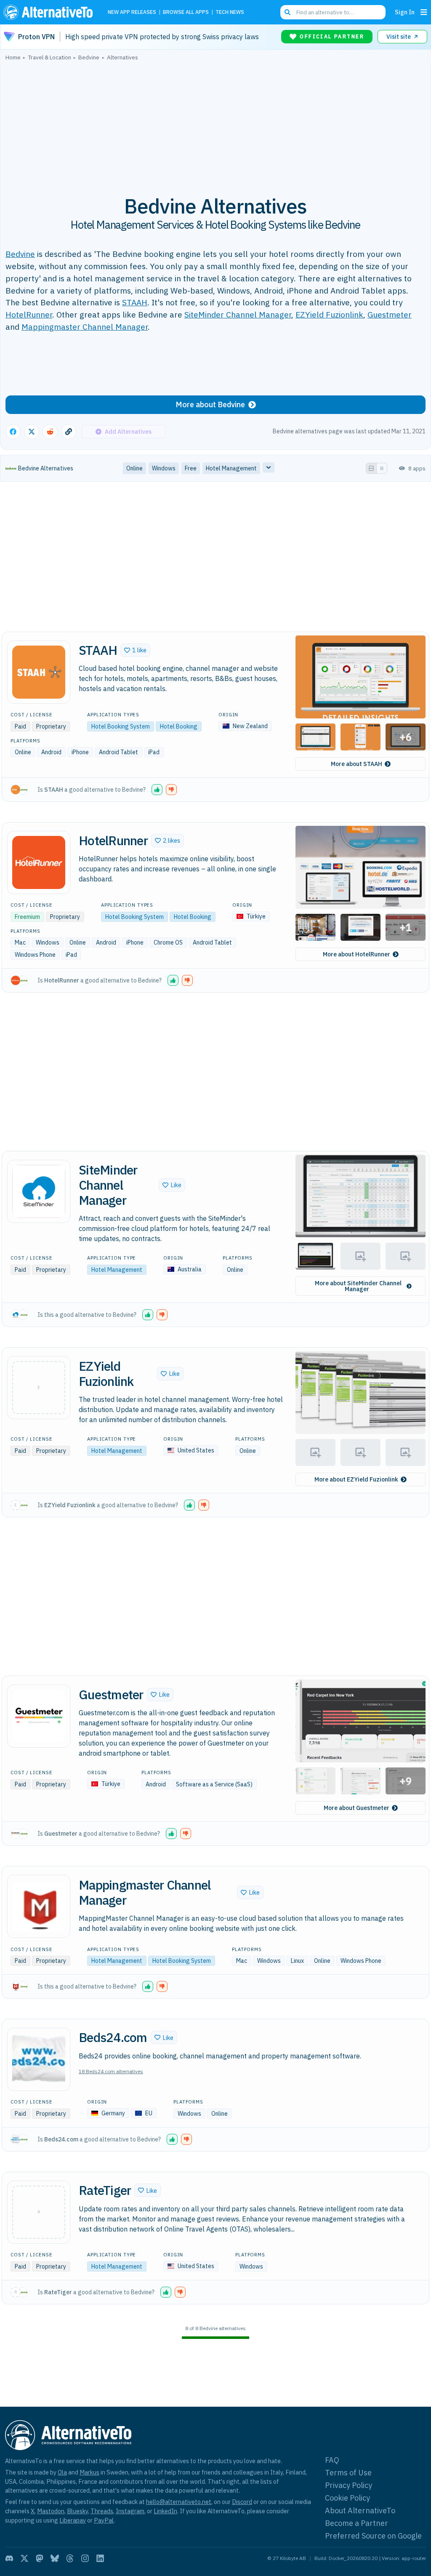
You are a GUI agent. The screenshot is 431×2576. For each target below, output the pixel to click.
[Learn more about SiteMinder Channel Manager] (39, 1191)
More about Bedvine (210, 404)
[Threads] (70, 2558)
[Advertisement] (215, 123)
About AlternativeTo (360, 2511)
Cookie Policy (347, 2498)
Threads (102, 2511)
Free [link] (191, 468)
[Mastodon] (40, 2558)
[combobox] (333, 12)
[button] (135, 650)
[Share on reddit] (50, 432)
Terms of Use (348, 2473)
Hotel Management (117, 1270)
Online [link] (134, 468)
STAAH (135, 302)
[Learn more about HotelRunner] (39, 862)
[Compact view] (382, 468)
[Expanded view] (371, 468)
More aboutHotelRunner (357, 954)
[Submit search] (287, 12)
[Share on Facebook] (13, 432)
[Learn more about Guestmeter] (39, 1716)
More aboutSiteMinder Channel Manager (358, 1286)
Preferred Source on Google (373, 2536)
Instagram (130, 2511)
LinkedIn (165, 2511)
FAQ (332, 2460)
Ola (62, 2472)
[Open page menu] (424, 12)
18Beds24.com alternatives (111, 2071)
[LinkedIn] (100, 2558)
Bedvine (20, 254)
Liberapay (73, 2520)
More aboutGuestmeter (357, 1808)
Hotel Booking (179, 726)
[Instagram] (85, 2558)
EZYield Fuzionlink (329, 314)
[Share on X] (32, 432)
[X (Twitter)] (24, 2558)
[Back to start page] (50, 12)
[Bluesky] (55, 2558)
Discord (242, 2502)
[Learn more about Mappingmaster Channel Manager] (39, 1906)
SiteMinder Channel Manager (238, 314)
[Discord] (9, 2558)
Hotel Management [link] (231, 468)
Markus (89, 2472)
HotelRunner (29, 314)
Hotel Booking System (121, 726)
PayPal (104, 2520)
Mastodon (51, 2511)
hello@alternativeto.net (179, 2502)
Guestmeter (390, 314)
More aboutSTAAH (357, 764)
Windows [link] (164, 468)
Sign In (405, 12)
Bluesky (77, 2511)
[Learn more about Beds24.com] (39, 2059)
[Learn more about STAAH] (39, 672)
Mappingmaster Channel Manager (85, 327)
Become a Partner (357, 2523)
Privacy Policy (349, 2485)
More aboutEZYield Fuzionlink (356, 1479)
